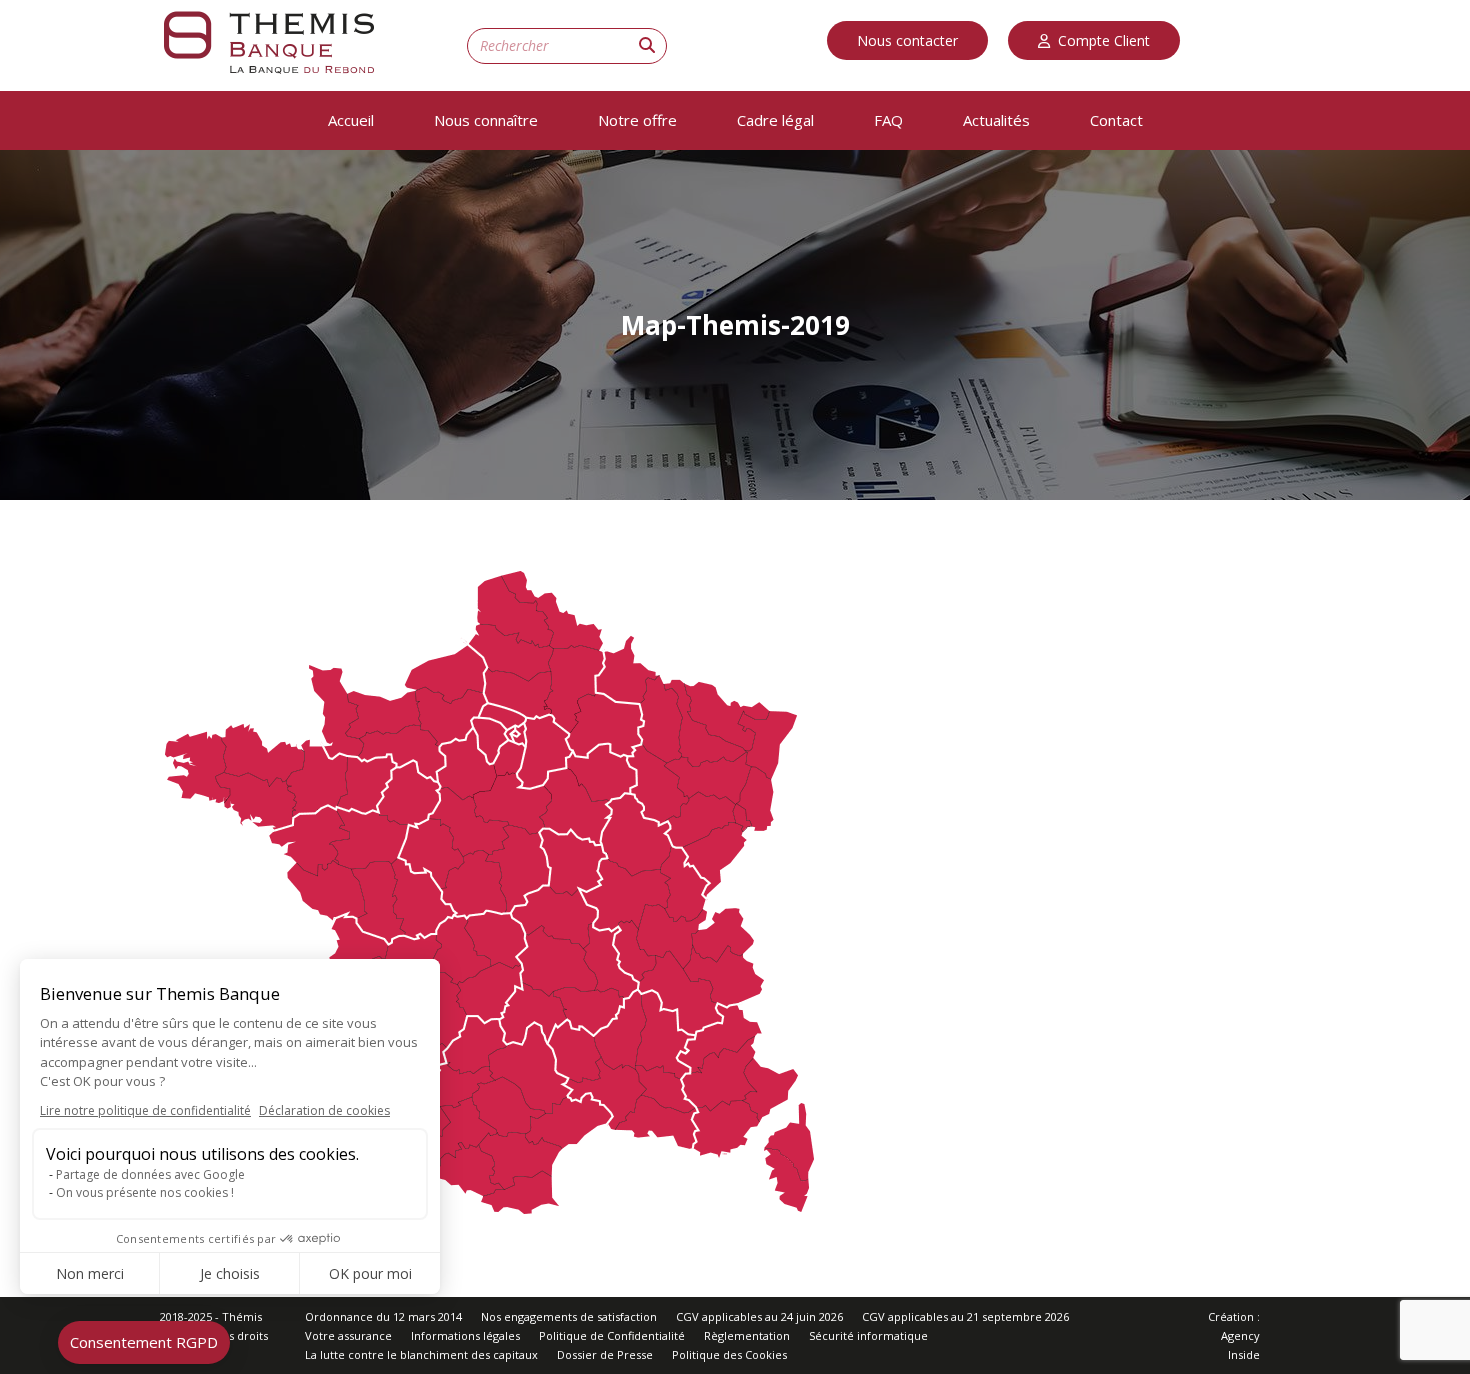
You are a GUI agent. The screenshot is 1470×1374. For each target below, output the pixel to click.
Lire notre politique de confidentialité (145, 1110)
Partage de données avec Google (150, 1174)
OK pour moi (370, 1273)
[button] (144, 1342)
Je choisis (230, 1273)
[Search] (647, 45)
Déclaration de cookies (324, 1110)
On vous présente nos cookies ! (145, 1192)
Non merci (90, 1273)
